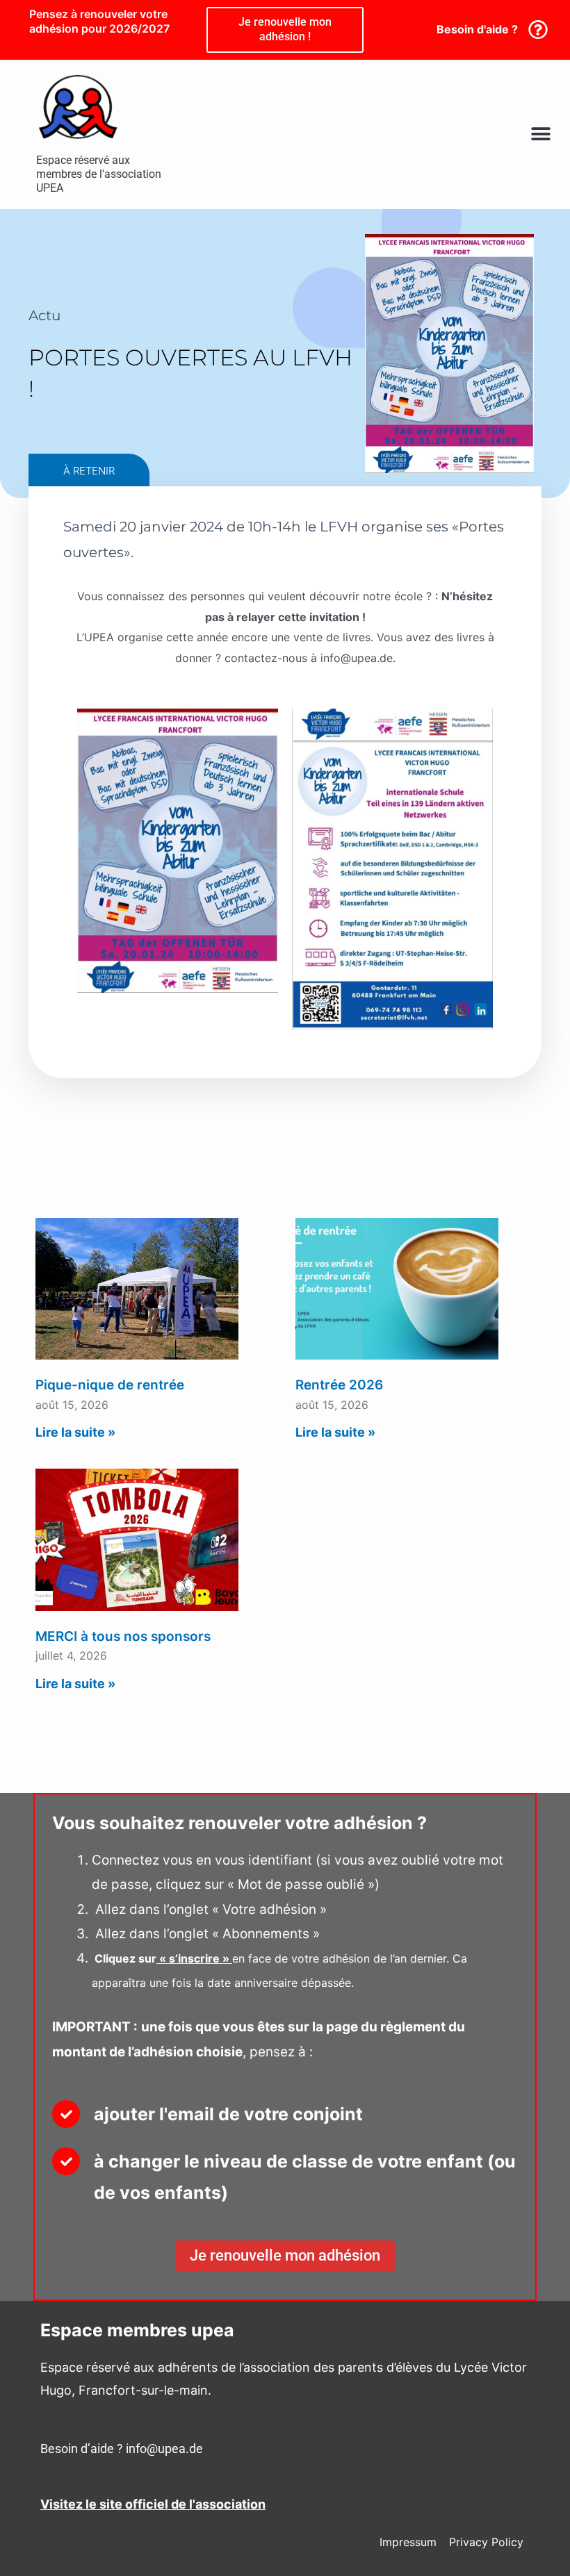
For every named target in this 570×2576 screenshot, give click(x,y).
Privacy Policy (486, 2542)
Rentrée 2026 (339, 1385)
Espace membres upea (137, 2330)
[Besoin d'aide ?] (538, 30)
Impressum (408, 2542)
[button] (540, 134)
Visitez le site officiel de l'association (153, 2504)
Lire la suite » (75, 1432)
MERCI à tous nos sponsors (123, 1636)
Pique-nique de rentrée (110, 1385)
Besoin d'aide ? (477, 29)
